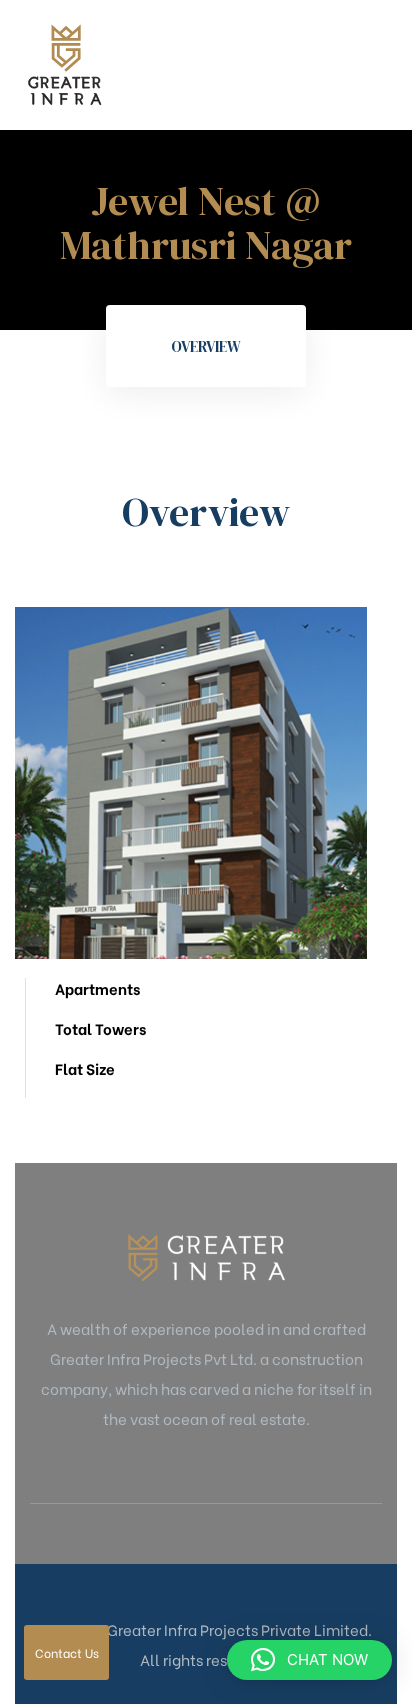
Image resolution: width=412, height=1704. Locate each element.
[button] (309, 1660)
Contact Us (67, 1652)
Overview (206, 346)
